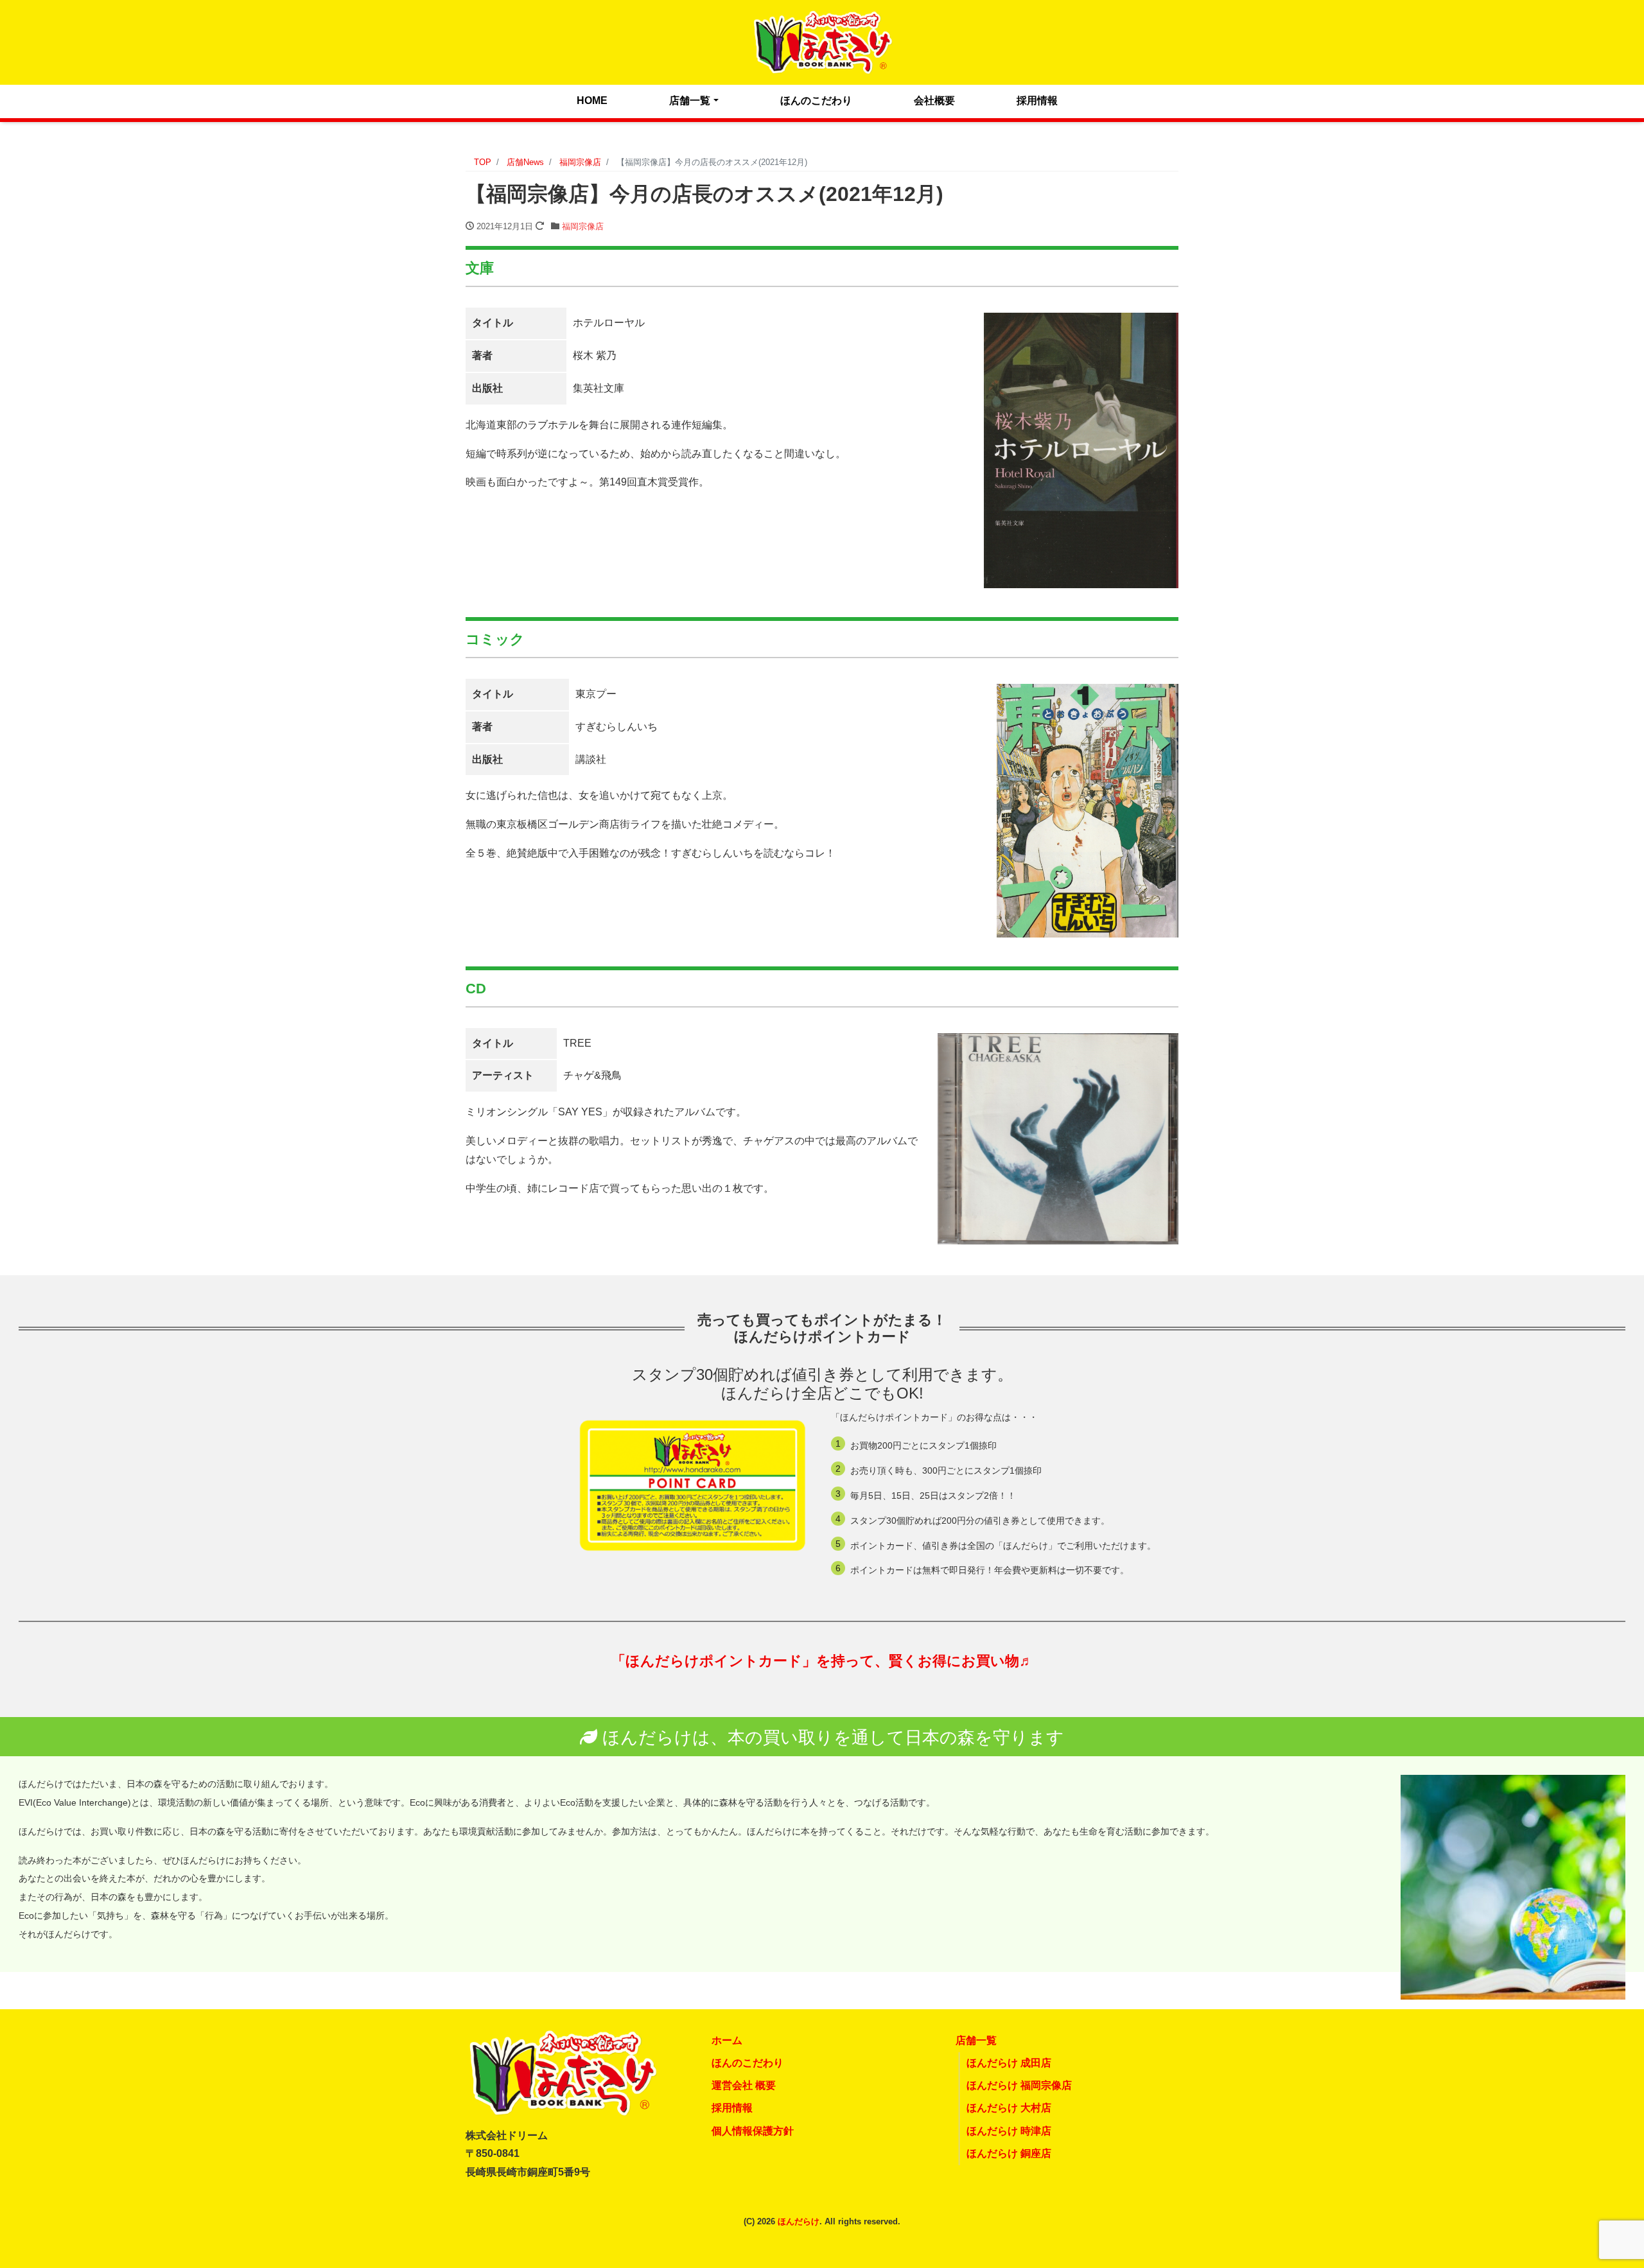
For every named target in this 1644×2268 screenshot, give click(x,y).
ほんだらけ (799, 2221)
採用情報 (1037, 100)
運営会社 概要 (744, 2085)
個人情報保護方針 (753, 2131)
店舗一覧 (690, 100)
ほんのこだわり (816, 100)
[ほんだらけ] (822, 41)
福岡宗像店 (583, 226)
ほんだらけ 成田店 (1009, 2063)
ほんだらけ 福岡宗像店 (1019, 2085)
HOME (592, 100)
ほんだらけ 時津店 (1009, 2131)
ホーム (727, 2040)
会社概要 (934, 100)
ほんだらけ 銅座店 (1009, 2153)
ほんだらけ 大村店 (1009, 2108)
